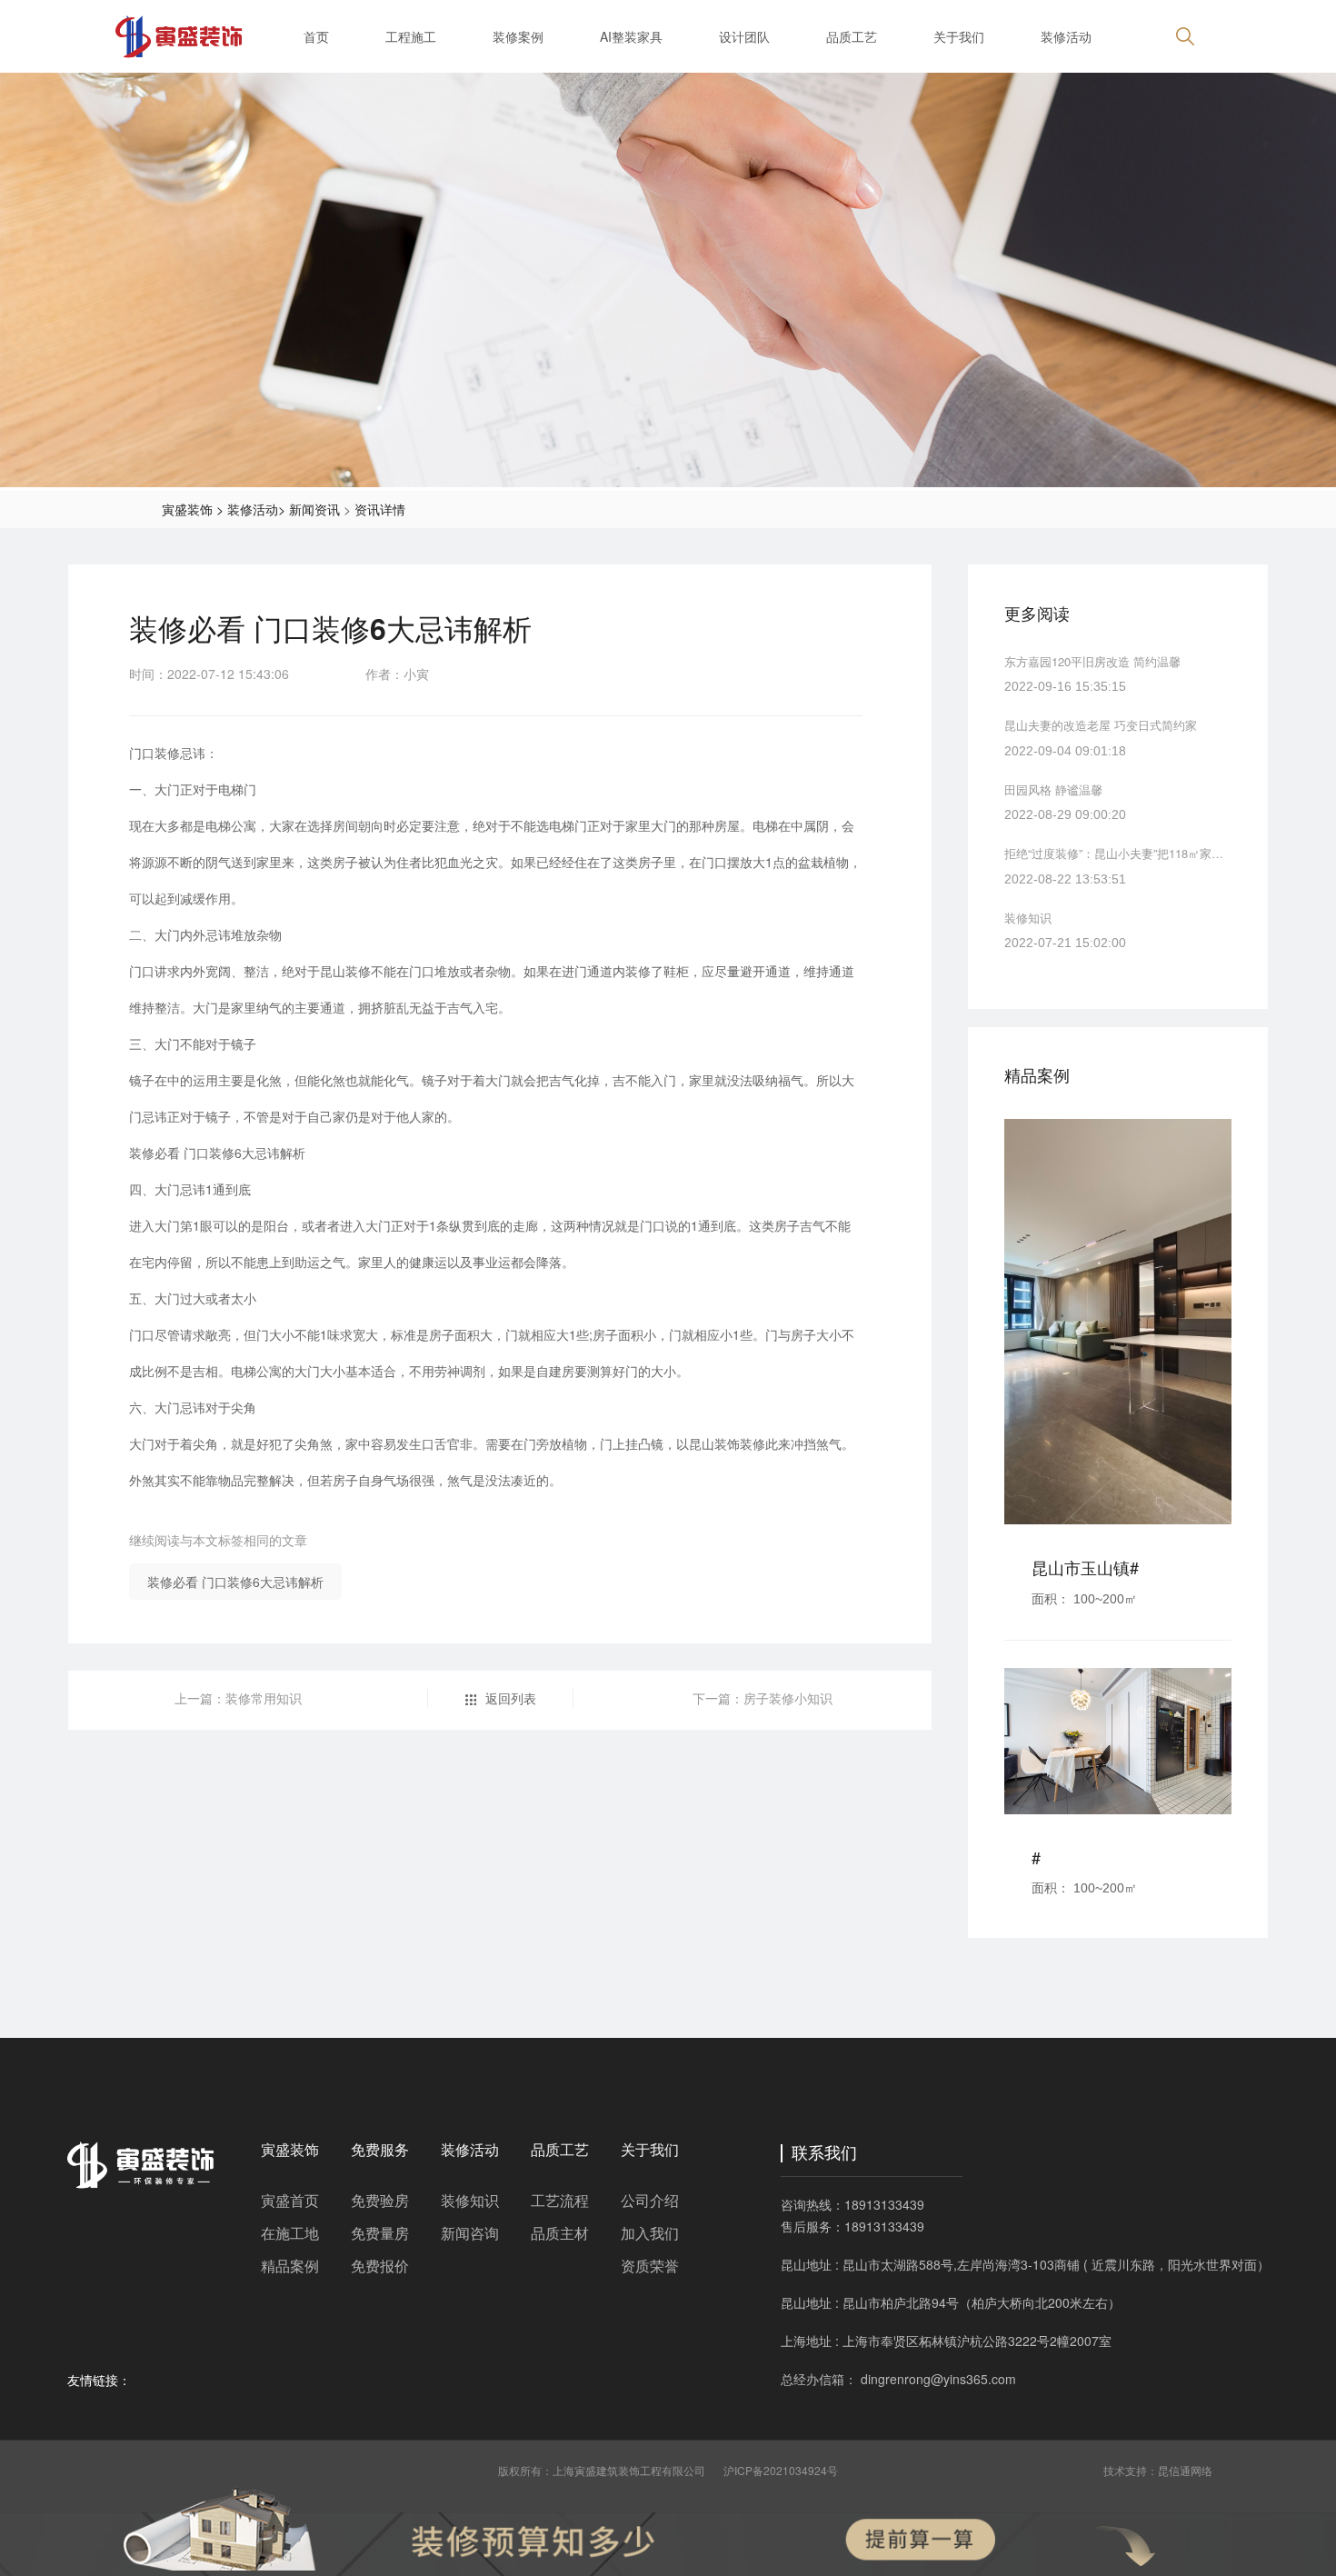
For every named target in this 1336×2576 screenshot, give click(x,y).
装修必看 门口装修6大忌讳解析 (235, 1582)
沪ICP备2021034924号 (781, 2470)
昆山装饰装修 (727, 1443)
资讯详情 (380, 509)
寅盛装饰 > (193, 509)
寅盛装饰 (290, 2149)
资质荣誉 (650, 2266)
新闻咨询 (470, 2233)
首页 (316, 36)
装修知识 (470, 2200)
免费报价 (380, 2266)
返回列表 (511, 1698)
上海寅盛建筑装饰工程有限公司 (629, 2470)
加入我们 (650, 2233)
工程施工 (411, 36)
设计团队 (744, 36)
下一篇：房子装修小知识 (763, 1698)
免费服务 (380, 2149)
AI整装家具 (631, 36)
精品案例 (290, 2266)
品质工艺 (852, 36)
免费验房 (380, 2200)
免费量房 (380, 2233)
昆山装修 (345, 971)
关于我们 (959, 36)
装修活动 (1066, 36)
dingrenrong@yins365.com (938, 2379)
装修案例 (518, 36)
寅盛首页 (290, 2200)
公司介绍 (650, 2200)
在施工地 (290, 2233)
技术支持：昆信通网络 (1158, 2470)
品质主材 (560, 2233)
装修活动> (256, 509)
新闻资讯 (314, 509)
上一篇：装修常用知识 (238, 1698)
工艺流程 (560, 2200)
